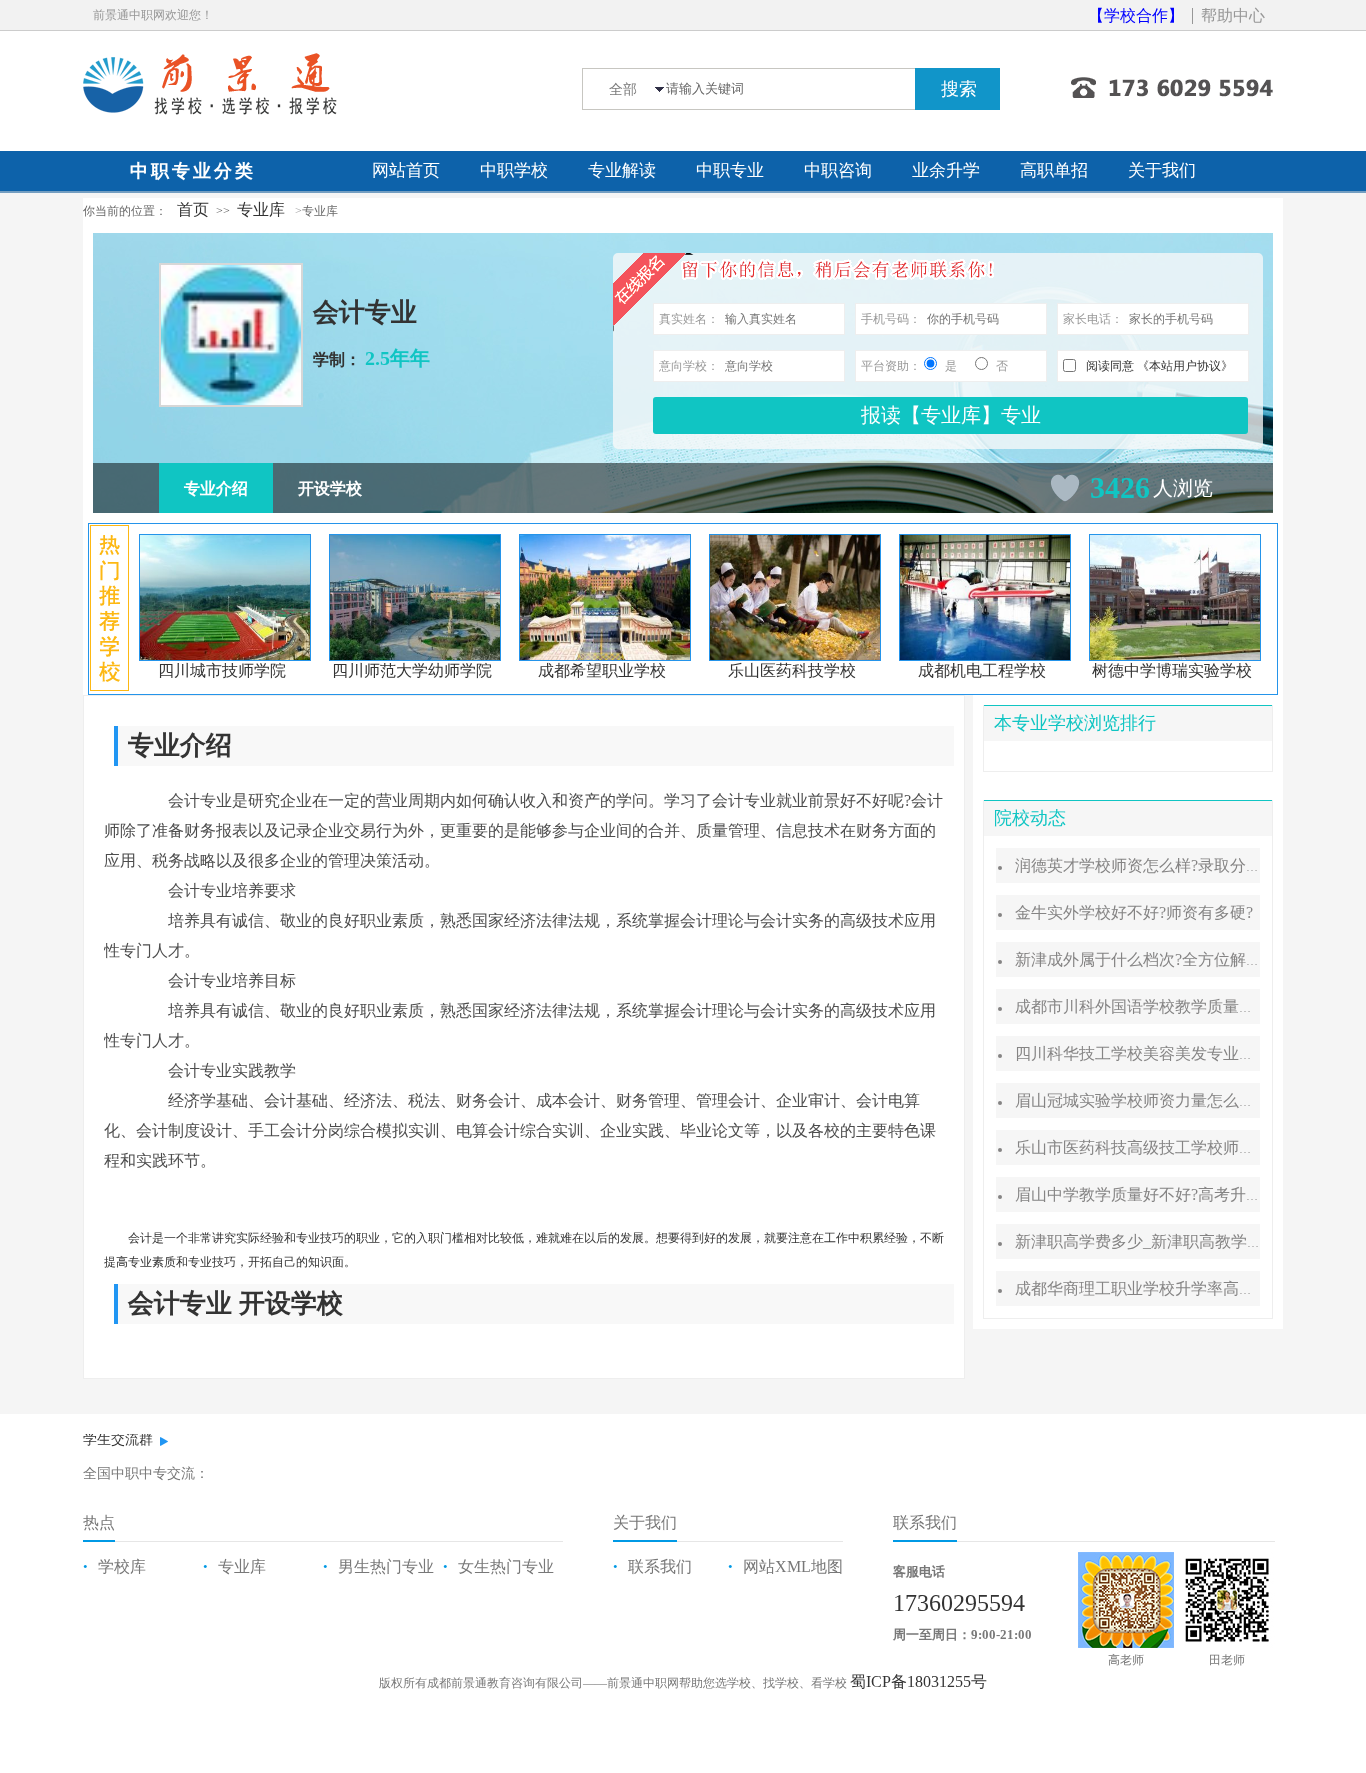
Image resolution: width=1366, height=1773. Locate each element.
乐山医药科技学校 (792, 670)
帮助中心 (1233, 16)
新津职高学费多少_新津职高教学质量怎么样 (1171, 1241)
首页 (193, 209)
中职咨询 (838, 170)
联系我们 (660, 1566)
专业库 (261, 209)
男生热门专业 (386, 1566)
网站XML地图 (793, 1566)
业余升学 (946, 170)
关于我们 (1162, 170)
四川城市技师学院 (222, 670)
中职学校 (514, 170)
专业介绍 (216, 488)
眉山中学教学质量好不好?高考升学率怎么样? (1174, 1194)
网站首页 (406, 170)
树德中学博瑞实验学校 (1172, 670)
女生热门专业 (506, 1566)
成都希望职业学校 (602, 670)
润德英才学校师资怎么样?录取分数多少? (1158, 865)
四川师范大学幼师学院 (412, 670)
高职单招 (1054, 170)
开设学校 (330, 488)
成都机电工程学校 (982, 670)
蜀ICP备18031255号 (918, 1681)
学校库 (122, 1566)
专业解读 (622, 170)
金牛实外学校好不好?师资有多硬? (1134, 912)
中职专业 (730, 170)
